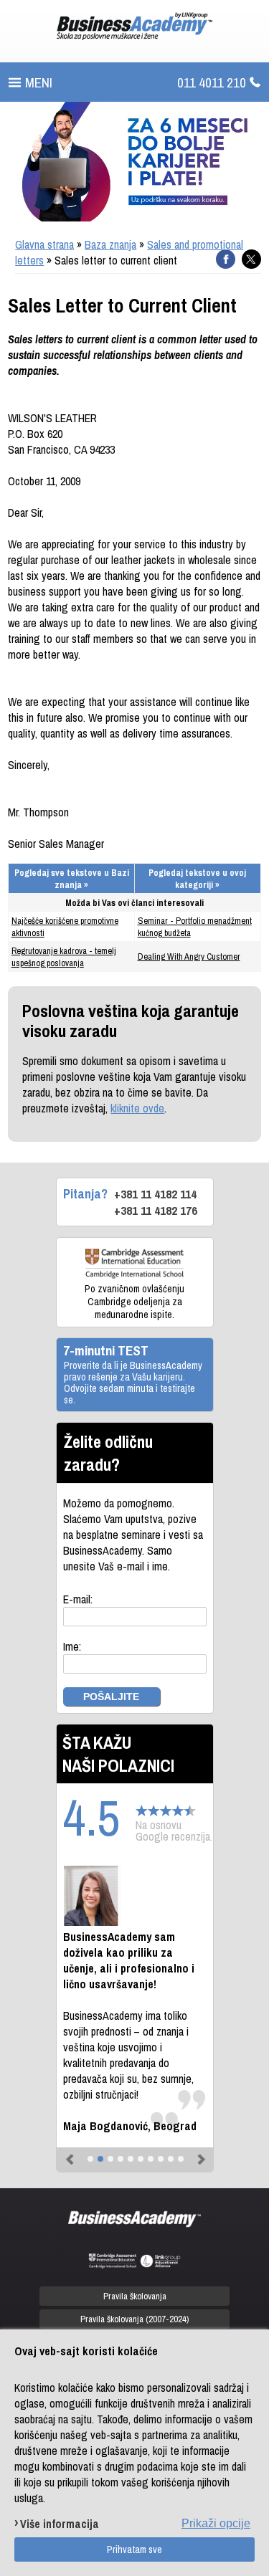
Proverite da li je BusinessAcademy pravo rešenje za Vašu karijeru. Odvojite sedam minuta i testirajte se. (133, 1383)
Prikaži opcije (216, 2523)
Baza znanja (110, 244)
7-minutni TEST (106, 1350)
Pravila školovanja (135, 2296)
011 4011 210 (212, 82)
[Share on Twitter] (251, 259)
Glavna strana (44, 244)
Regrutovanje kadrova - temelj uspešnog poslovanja (64, 957)
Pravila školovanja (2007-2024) (134, 2319)
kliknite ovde (137, 1108)
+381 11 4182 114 (155, 1194)
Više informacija (60, 2523)
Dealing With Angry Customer (189, 957)
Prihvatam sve (134, 2549)
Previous (71, 2153)
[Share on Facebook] (226, 259)
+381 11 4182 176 (156, 1210)
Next (199, 2153)
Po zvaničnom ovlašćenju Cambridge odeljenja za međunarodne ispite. (134, 1302)
